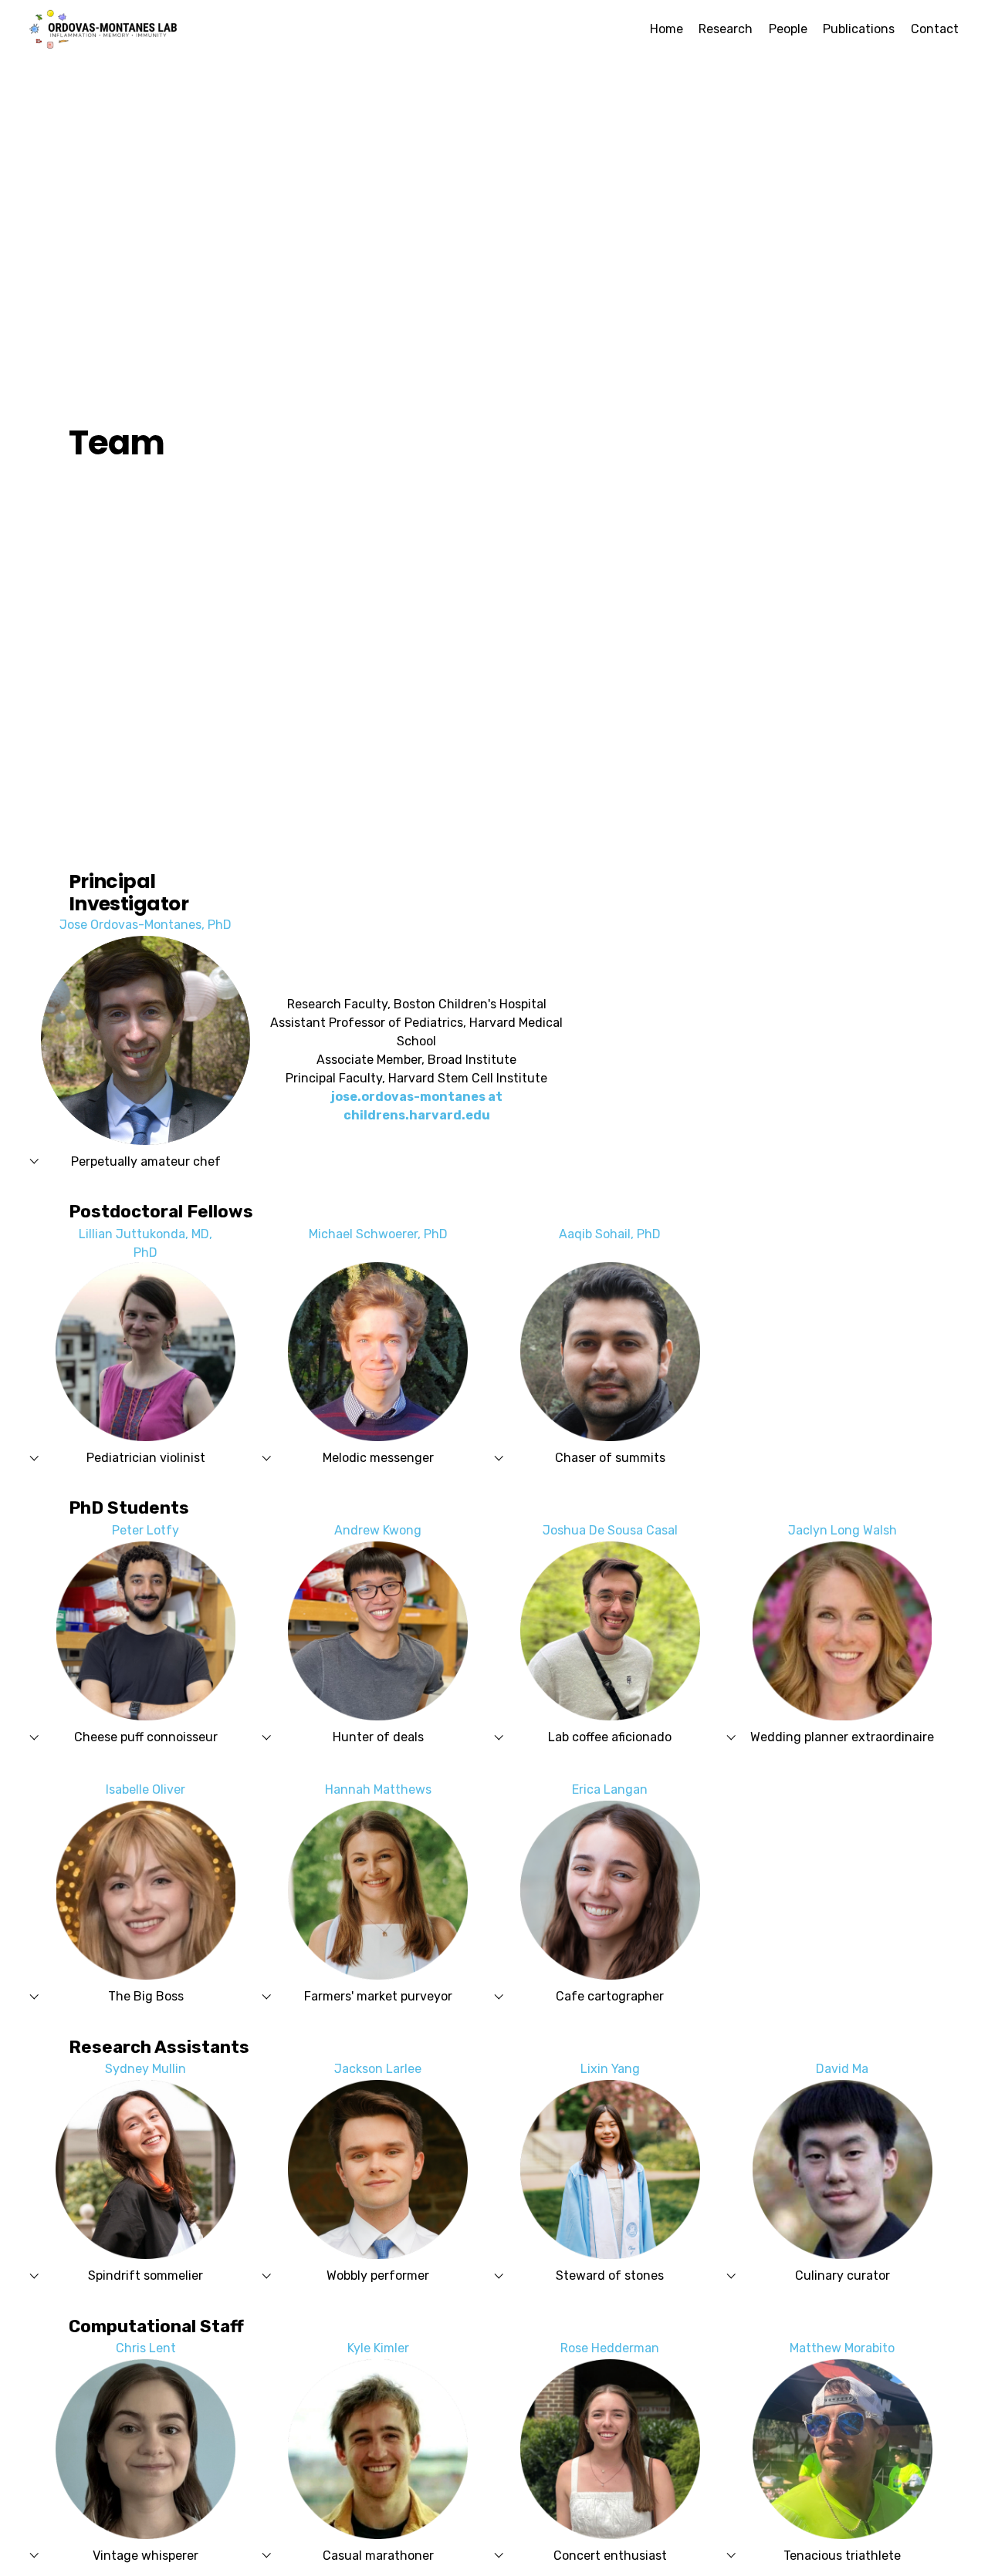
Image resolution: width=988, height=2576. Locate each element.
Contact (935, 29)
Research (726, 29)
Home (667, 29)
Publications (859, 29)
